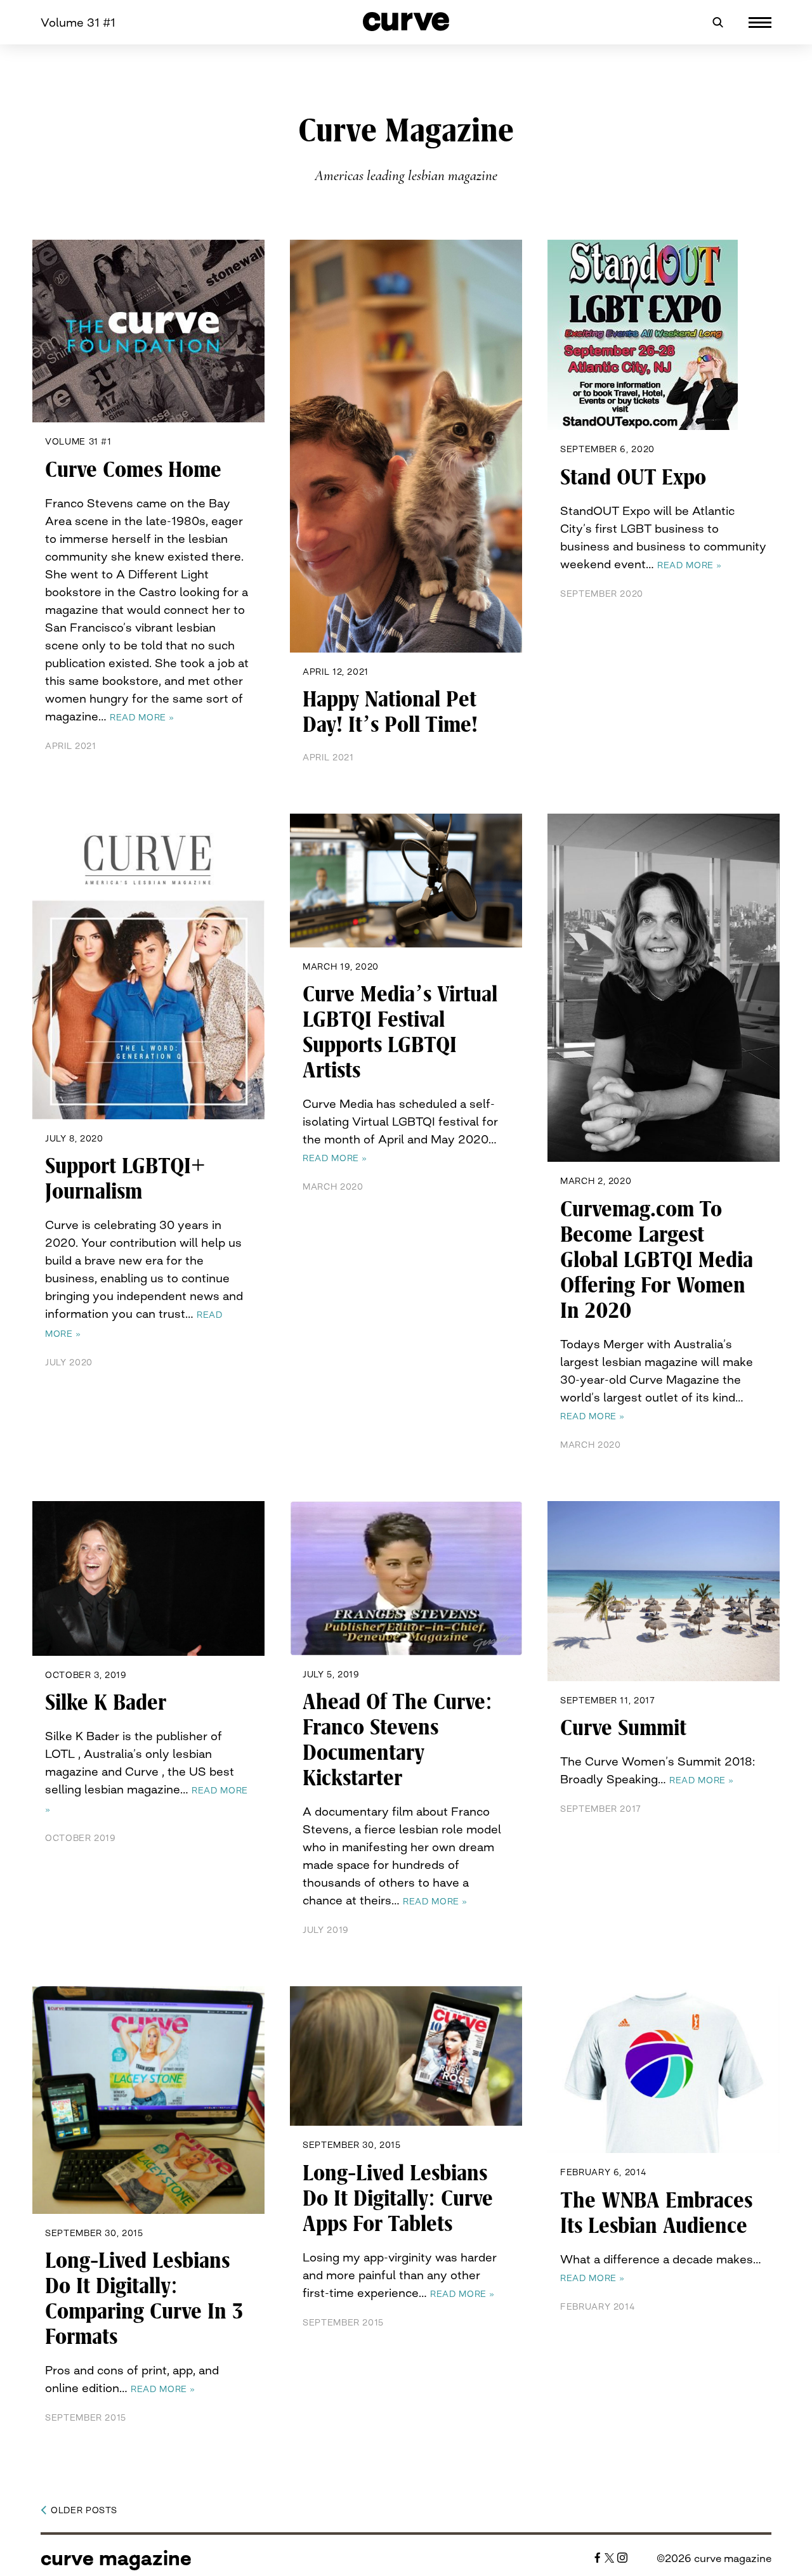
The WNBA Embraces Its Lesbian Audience (656, 2213)
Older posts (84, 2510)
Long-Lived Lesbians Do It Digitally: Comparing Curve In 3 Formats (144, 2299)
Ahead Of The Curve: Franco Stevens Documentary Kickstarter (397, 1740)
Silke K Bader (106, 1703)
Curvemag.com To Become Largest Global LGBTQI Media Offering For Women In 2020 (657, 1260)
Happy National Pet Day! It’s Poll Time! (390, 712)
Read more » (142, 717)
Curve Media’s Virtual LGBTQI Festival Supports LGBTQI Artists (400, 1032)
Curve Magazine (116, 2558)
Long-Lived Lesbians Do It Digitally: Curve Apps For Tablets (398, 2199)
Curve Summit (623, 1728)
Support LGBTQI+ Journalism (125, 1179)
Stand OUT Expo (633, 478)
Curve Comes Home (133, 470)
